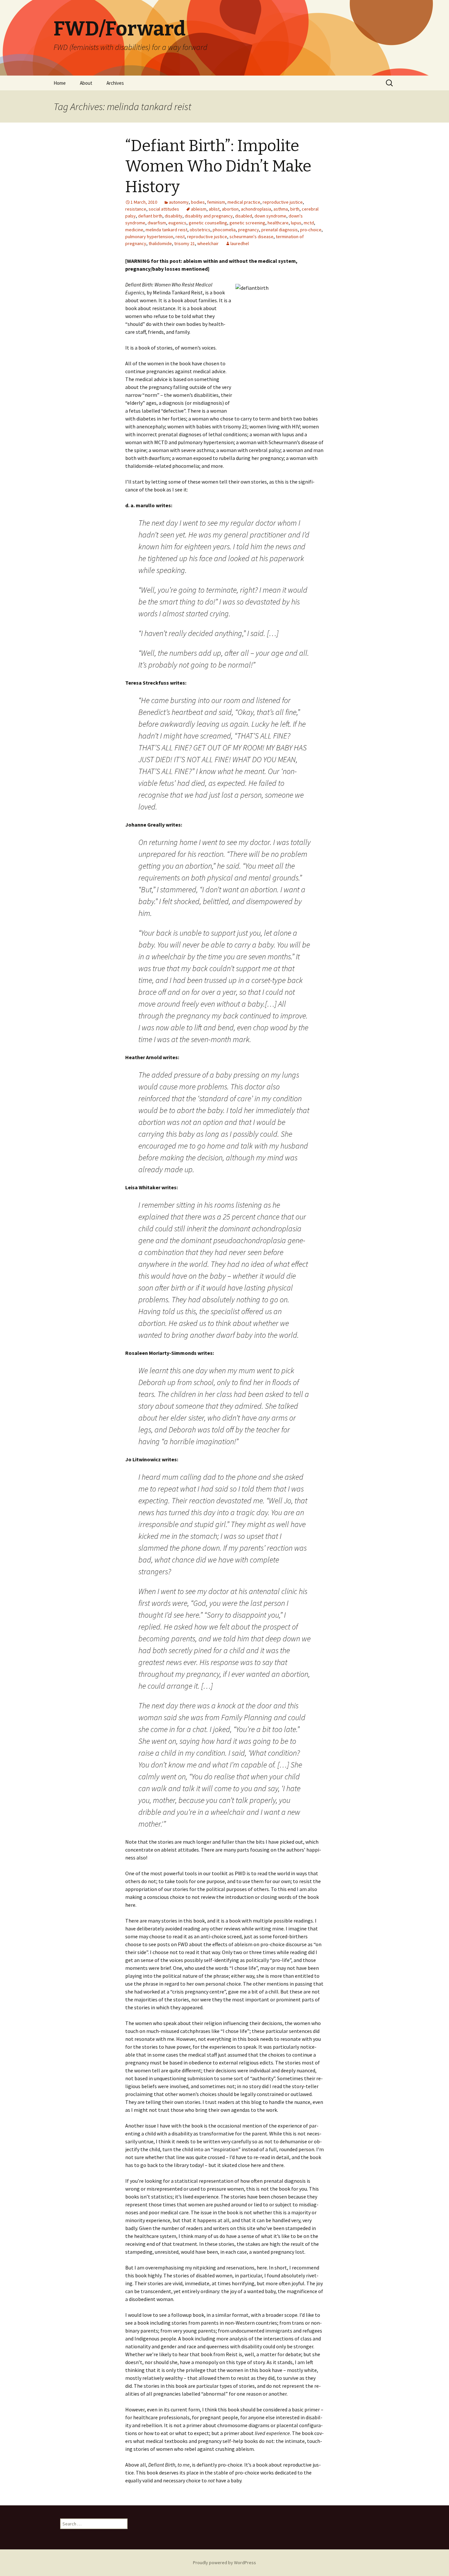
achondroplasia (256, 209)
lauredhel (240, 243)
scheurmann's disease (251, 237)
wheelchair (208, 243)
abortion (230, 209)
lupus (296, 223)
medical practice (244, 202)
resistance (136, 209)
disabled (244, 216)
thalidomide (160, 243)
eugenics (177, 223)
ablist (214, 209)
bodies (198, 202)
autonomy (179, 202)
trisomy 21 (185, 243)
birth (295, 209)
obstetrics (200, 230)
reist (180, 237)
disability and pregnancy (209, 216)
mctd (309, 223)
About (86, 83)
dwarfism (157, 223)
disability (174, 216)
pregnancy (248, 230)
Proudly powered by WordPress (225, 2563)
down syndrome (270, 216)
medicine (134, 230)
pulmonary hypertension (149, 237)
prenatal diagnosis (280, 230)
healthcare (278, 223)
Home (60, 83)
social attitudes (164, 209)
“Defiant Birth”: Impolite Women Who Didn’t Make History (218, 166)
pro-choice (311, 230)
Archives (115, 83)
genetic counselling (208, 223)
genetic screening (247, 223)
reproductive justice (283, 202)
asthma (281, 209)
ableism (199, 209)
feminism (216, 202)
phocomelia (224, 230)
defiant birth (150, 216)
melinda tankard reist (166, 230)
